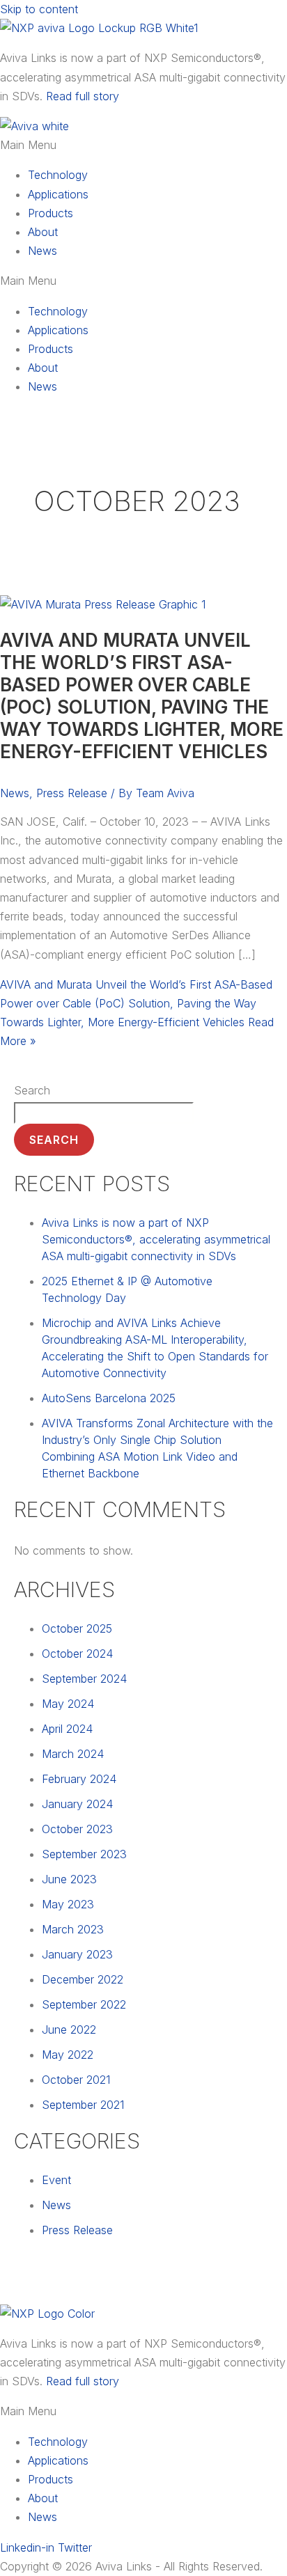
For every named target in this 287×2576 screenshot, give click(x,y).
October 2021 (76, 2080)
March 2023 (73, 1929)
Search (32, 1090)
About (43, 232)
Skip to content (39, 9)
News (42, 251)
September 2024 (84, 1679)
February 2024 (79, 1779)
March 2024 (73, 1754)
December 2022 (83, 1979)
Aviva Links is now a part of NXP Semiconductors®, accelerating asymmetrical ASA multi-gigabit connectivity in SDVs (156, 1239)
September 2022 (84, 2004)
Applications (58, 194)
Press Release (72, 793)
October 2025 (77, 1628)
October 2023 (77, 1829)
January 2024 (77, 1804)
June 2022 (69, 2029)
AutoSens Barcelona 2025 (109, 1398)
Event (56, 2180)
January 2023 (77, 1954)
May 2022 (68, 2055)
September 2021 (83, 2105)
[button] (143, 145)
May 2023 (68, 1904)
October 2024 (77, 1654)
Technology (58, 175)
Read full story (83, 96)
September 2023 (84, 1854)
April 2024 (67, 1729)
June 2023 (69, 1879)
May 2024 (68, 1704)
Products (51, 213)
